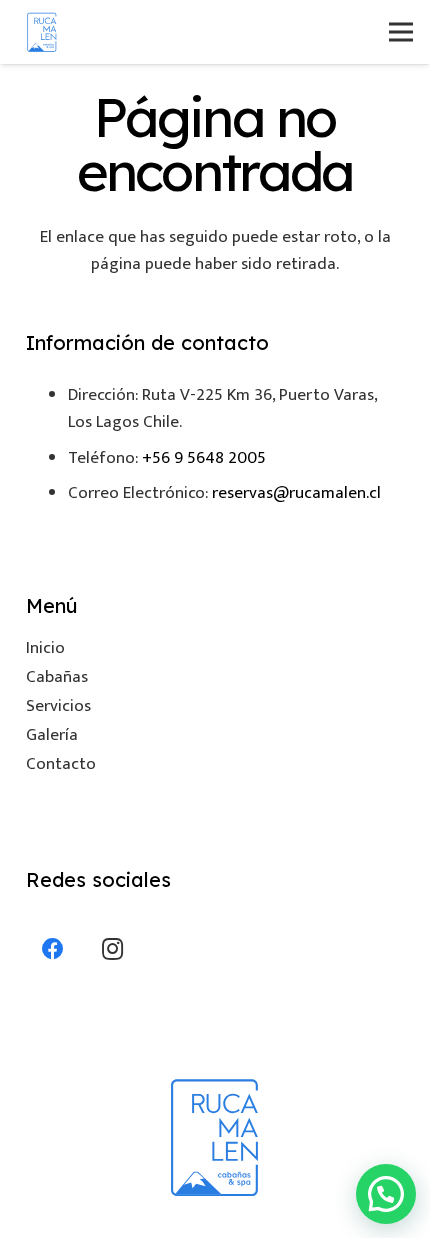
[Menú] (400, 32)
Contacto (61, 764)
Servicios (58, 706)
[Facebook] (53, 949)
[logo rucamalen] (42, 32)
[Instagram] (112, 949)
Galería (52, 735)
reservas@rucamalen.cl (296, 493)
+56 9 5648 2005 (204, 458)
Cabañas (57, 677)
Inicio (45, 648)
